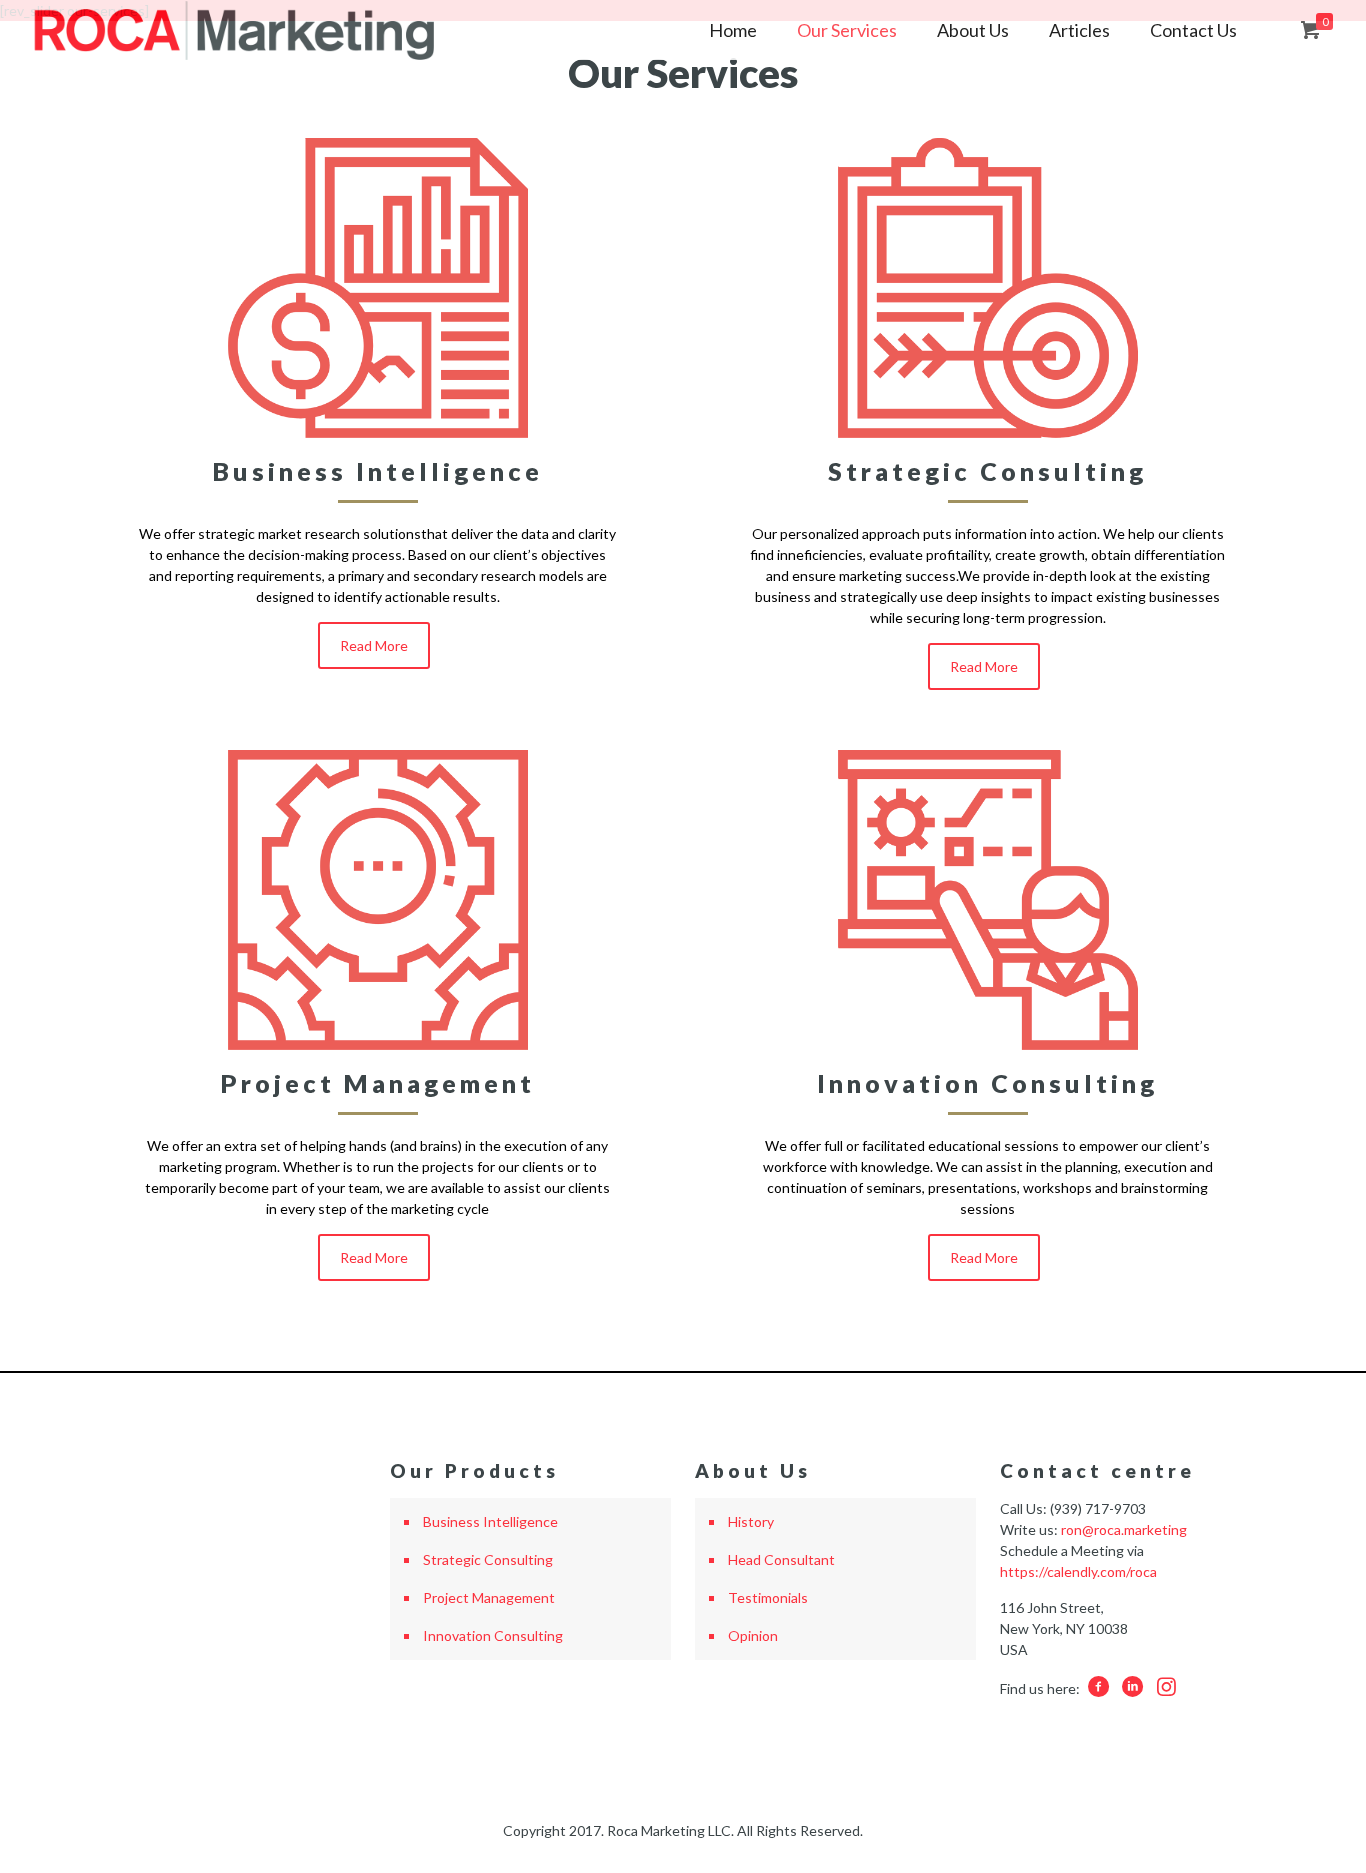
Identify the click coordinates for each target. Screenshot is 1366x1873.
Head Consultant (781, 1559)
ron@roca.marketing (1124, 1529)
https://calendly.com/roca (1078, 1571)
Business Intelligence (490, 1521)
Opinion (753, 1635)
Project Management (489, 1597)
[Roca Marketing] (234, 30)
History (751, 1521)
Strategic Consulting (488, 1559)
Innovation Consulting (493, 1635)
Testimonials (768, 1597)
